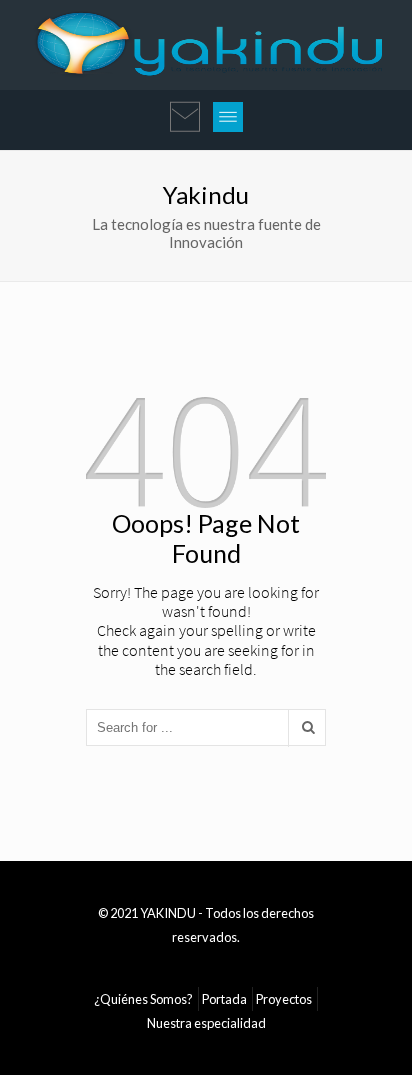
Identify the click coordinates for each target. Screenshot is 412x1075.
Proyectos (284, 999)
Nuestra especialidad (206, 1023)
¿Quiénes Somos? (143, 999)
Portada (224, 999)
